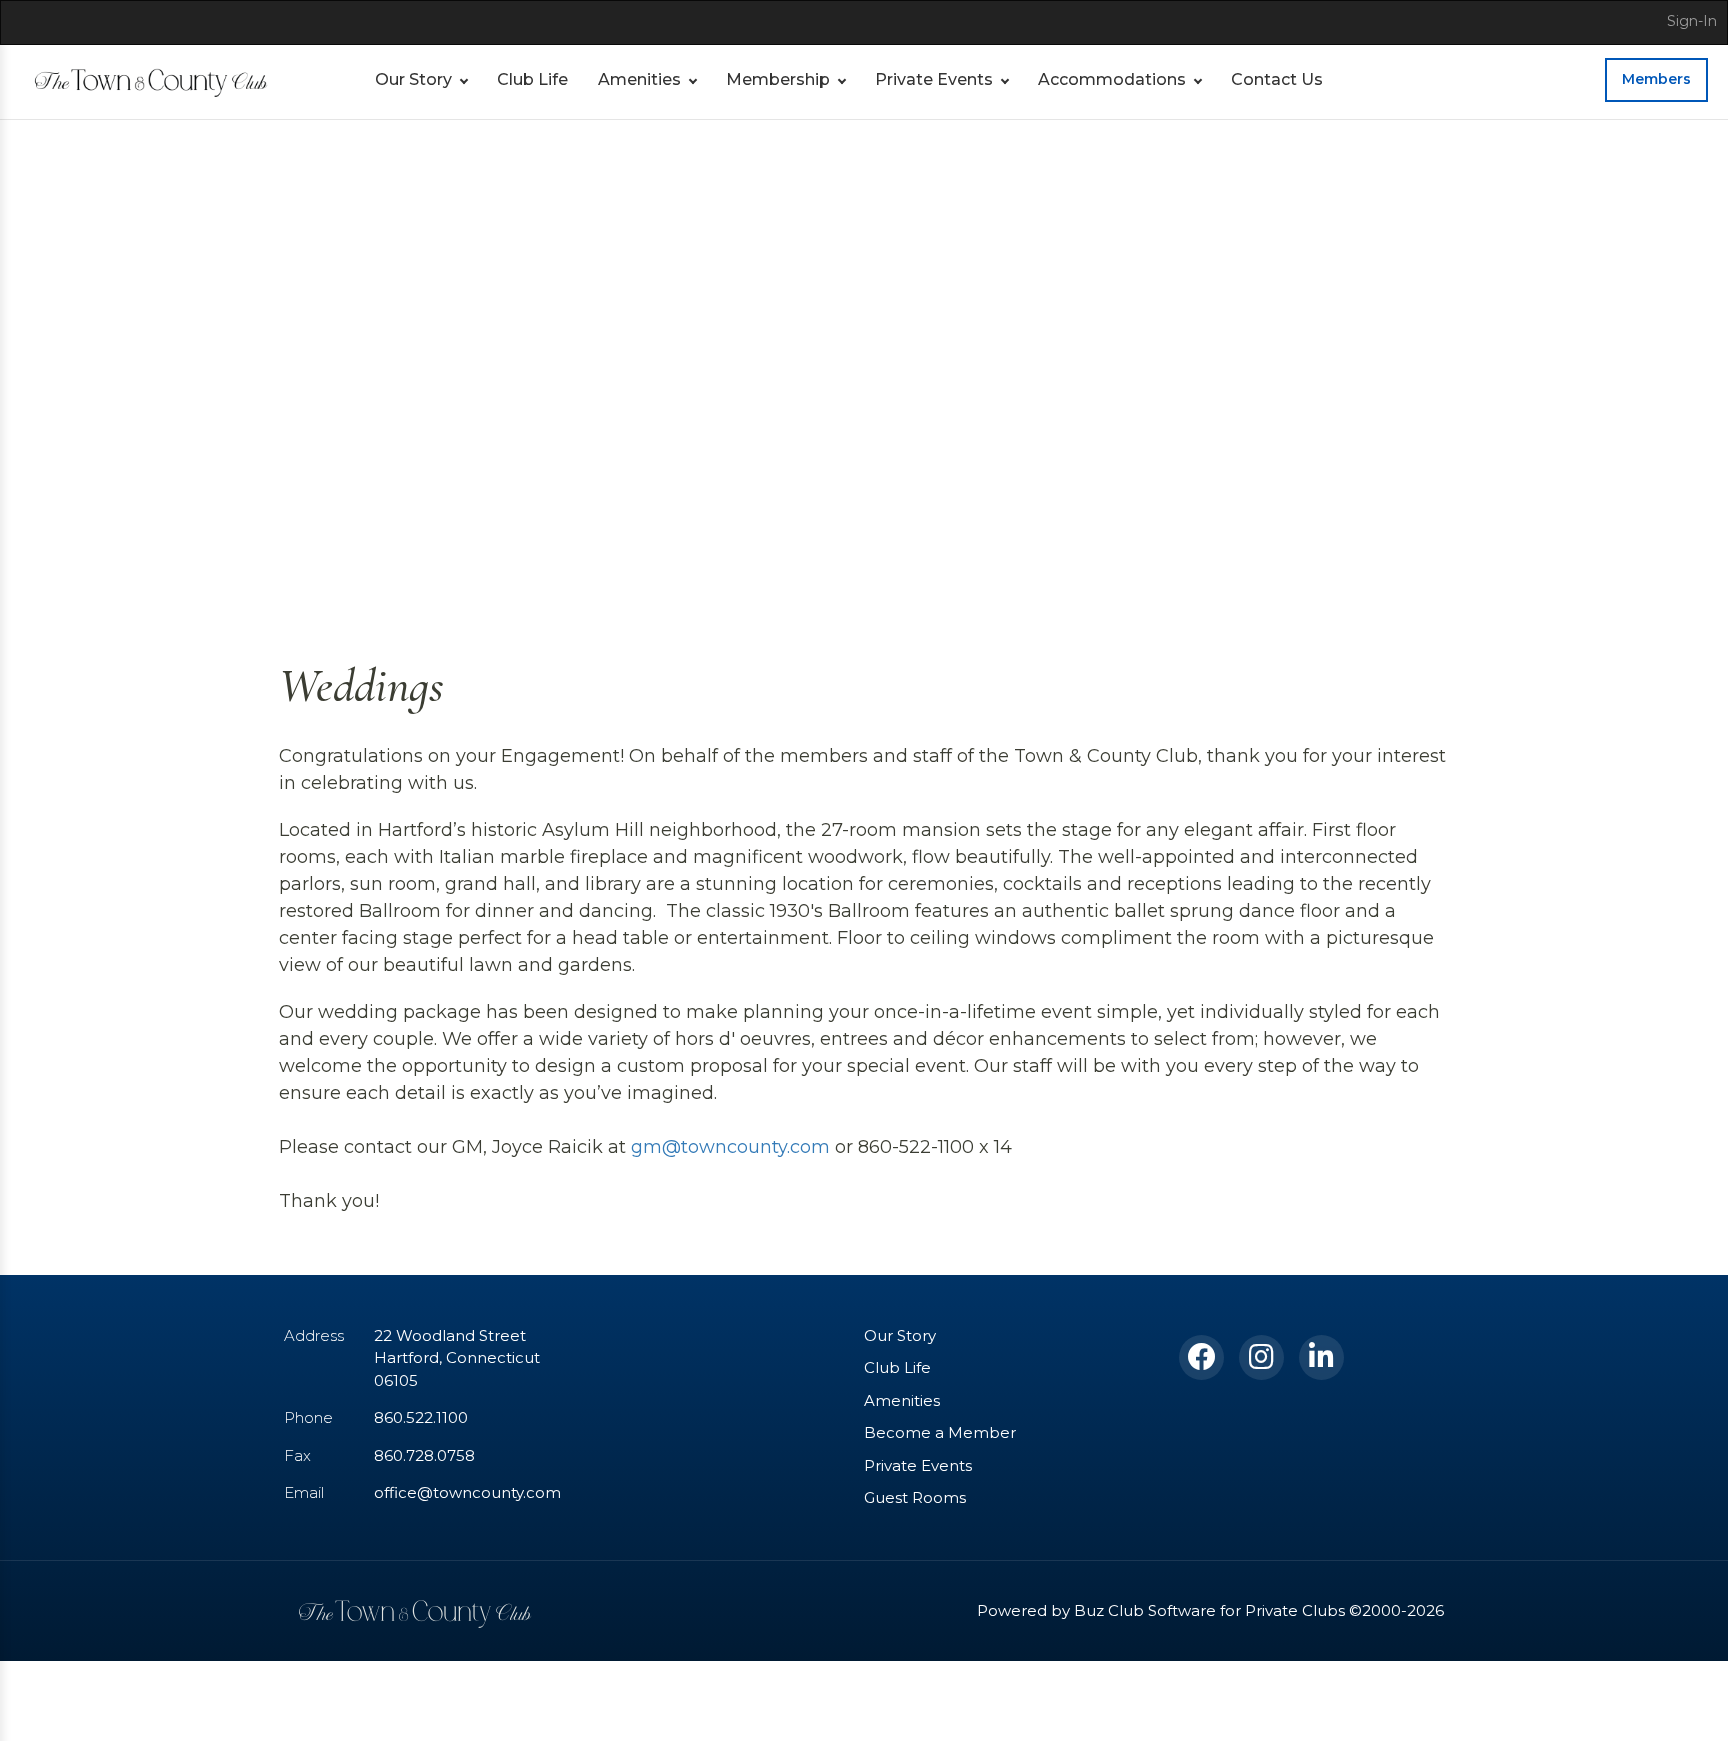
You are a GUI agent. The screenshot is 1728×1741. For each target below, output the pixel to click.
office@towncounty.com (467, 1492)
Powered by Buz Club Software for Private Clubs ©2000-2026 (1210, 1610)
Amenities (639, 79)
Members (1656, 79)
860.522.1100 (421, 1417)
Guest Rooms (915, 1497)
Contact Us (1277, 79)
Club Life (532, 79)
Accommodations (1112, 79)
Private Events (934, 79)
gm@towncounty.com (730, 1147)
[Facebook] (1201, 1357)
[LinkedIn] (1321, 1357)
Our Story (413, 79)
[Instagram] (1261, 1357)
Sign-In (1692, 21)
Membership (778, 79)
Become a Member (940, 1432)
